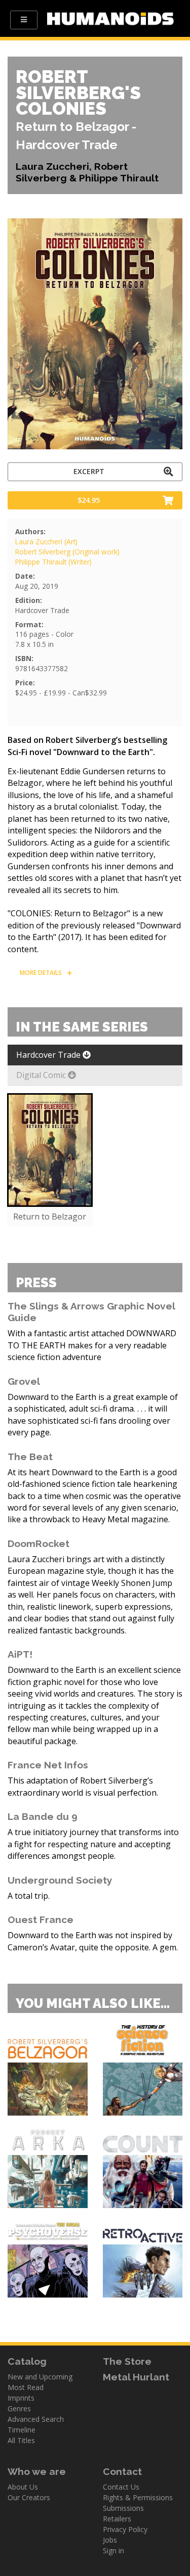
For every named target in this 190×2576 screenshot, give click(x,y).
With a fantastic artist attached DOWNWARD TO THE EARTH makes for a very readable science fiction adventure (92, 1345)
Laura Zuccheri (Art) (46, 542)
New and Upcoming (40, 2377)
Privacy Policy (125, 2529)
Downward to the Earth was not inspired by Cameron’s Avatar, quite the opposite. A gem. (93, 1941)
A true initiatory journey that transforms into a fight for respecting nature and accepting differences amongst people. (93, 1844)
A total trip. (29, 1896)
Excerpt (89, 471)
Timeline (22, 2430)
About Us (23, 2487)
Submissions (123, 2508)
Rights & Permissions (138, 2497)
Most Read (26, 2387)
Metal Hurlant (136, 2377)
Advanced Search (36, 2419)
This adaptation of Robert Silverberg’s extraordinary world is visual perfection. (83, 1786)
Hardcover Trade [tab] (49, 1055)
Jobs (110, 2540)
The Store (127, 2361)
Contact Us (121, 2487)
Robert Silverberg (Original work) (67, 552)
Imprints (21, 2398)
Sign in (113, 2550)
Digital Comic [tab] (42, 1075)
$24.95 (89, 500)
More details (41, 973)
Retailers (117, 2519)
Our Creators (29, 2497)
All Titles (21, 2440)
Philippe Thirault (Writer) (53, 562)
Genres (19, 2408)
